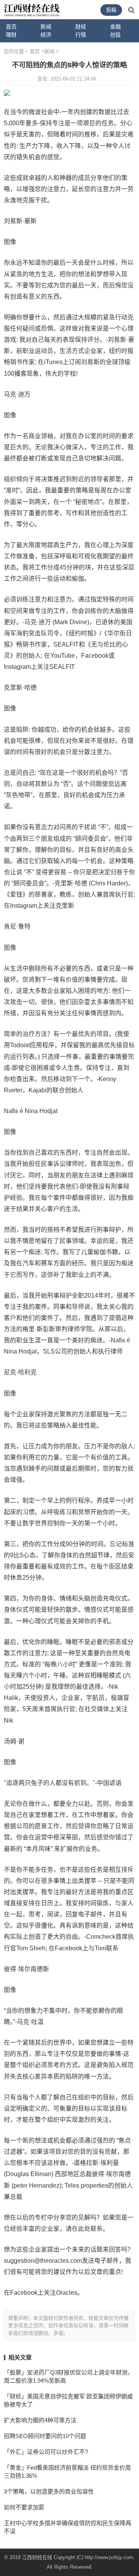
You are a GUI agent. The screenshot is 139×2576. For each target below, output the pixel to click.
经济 (46, 35)
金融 (115, 27)
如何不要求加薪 (24, 2507)
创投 (115, 35)
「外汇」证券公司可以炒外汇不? (46, 2452)
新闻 (46, 27)
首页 (11, 27)
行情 (81, 35)
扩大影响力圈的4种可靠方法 (40, 2420)
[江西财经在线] (32, 9)
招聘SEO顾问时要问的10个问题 (45, 2436)
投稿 (111, 10)
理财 (11, 35)
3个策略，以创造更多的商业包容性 (49, 2491)
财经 (81, 27)
